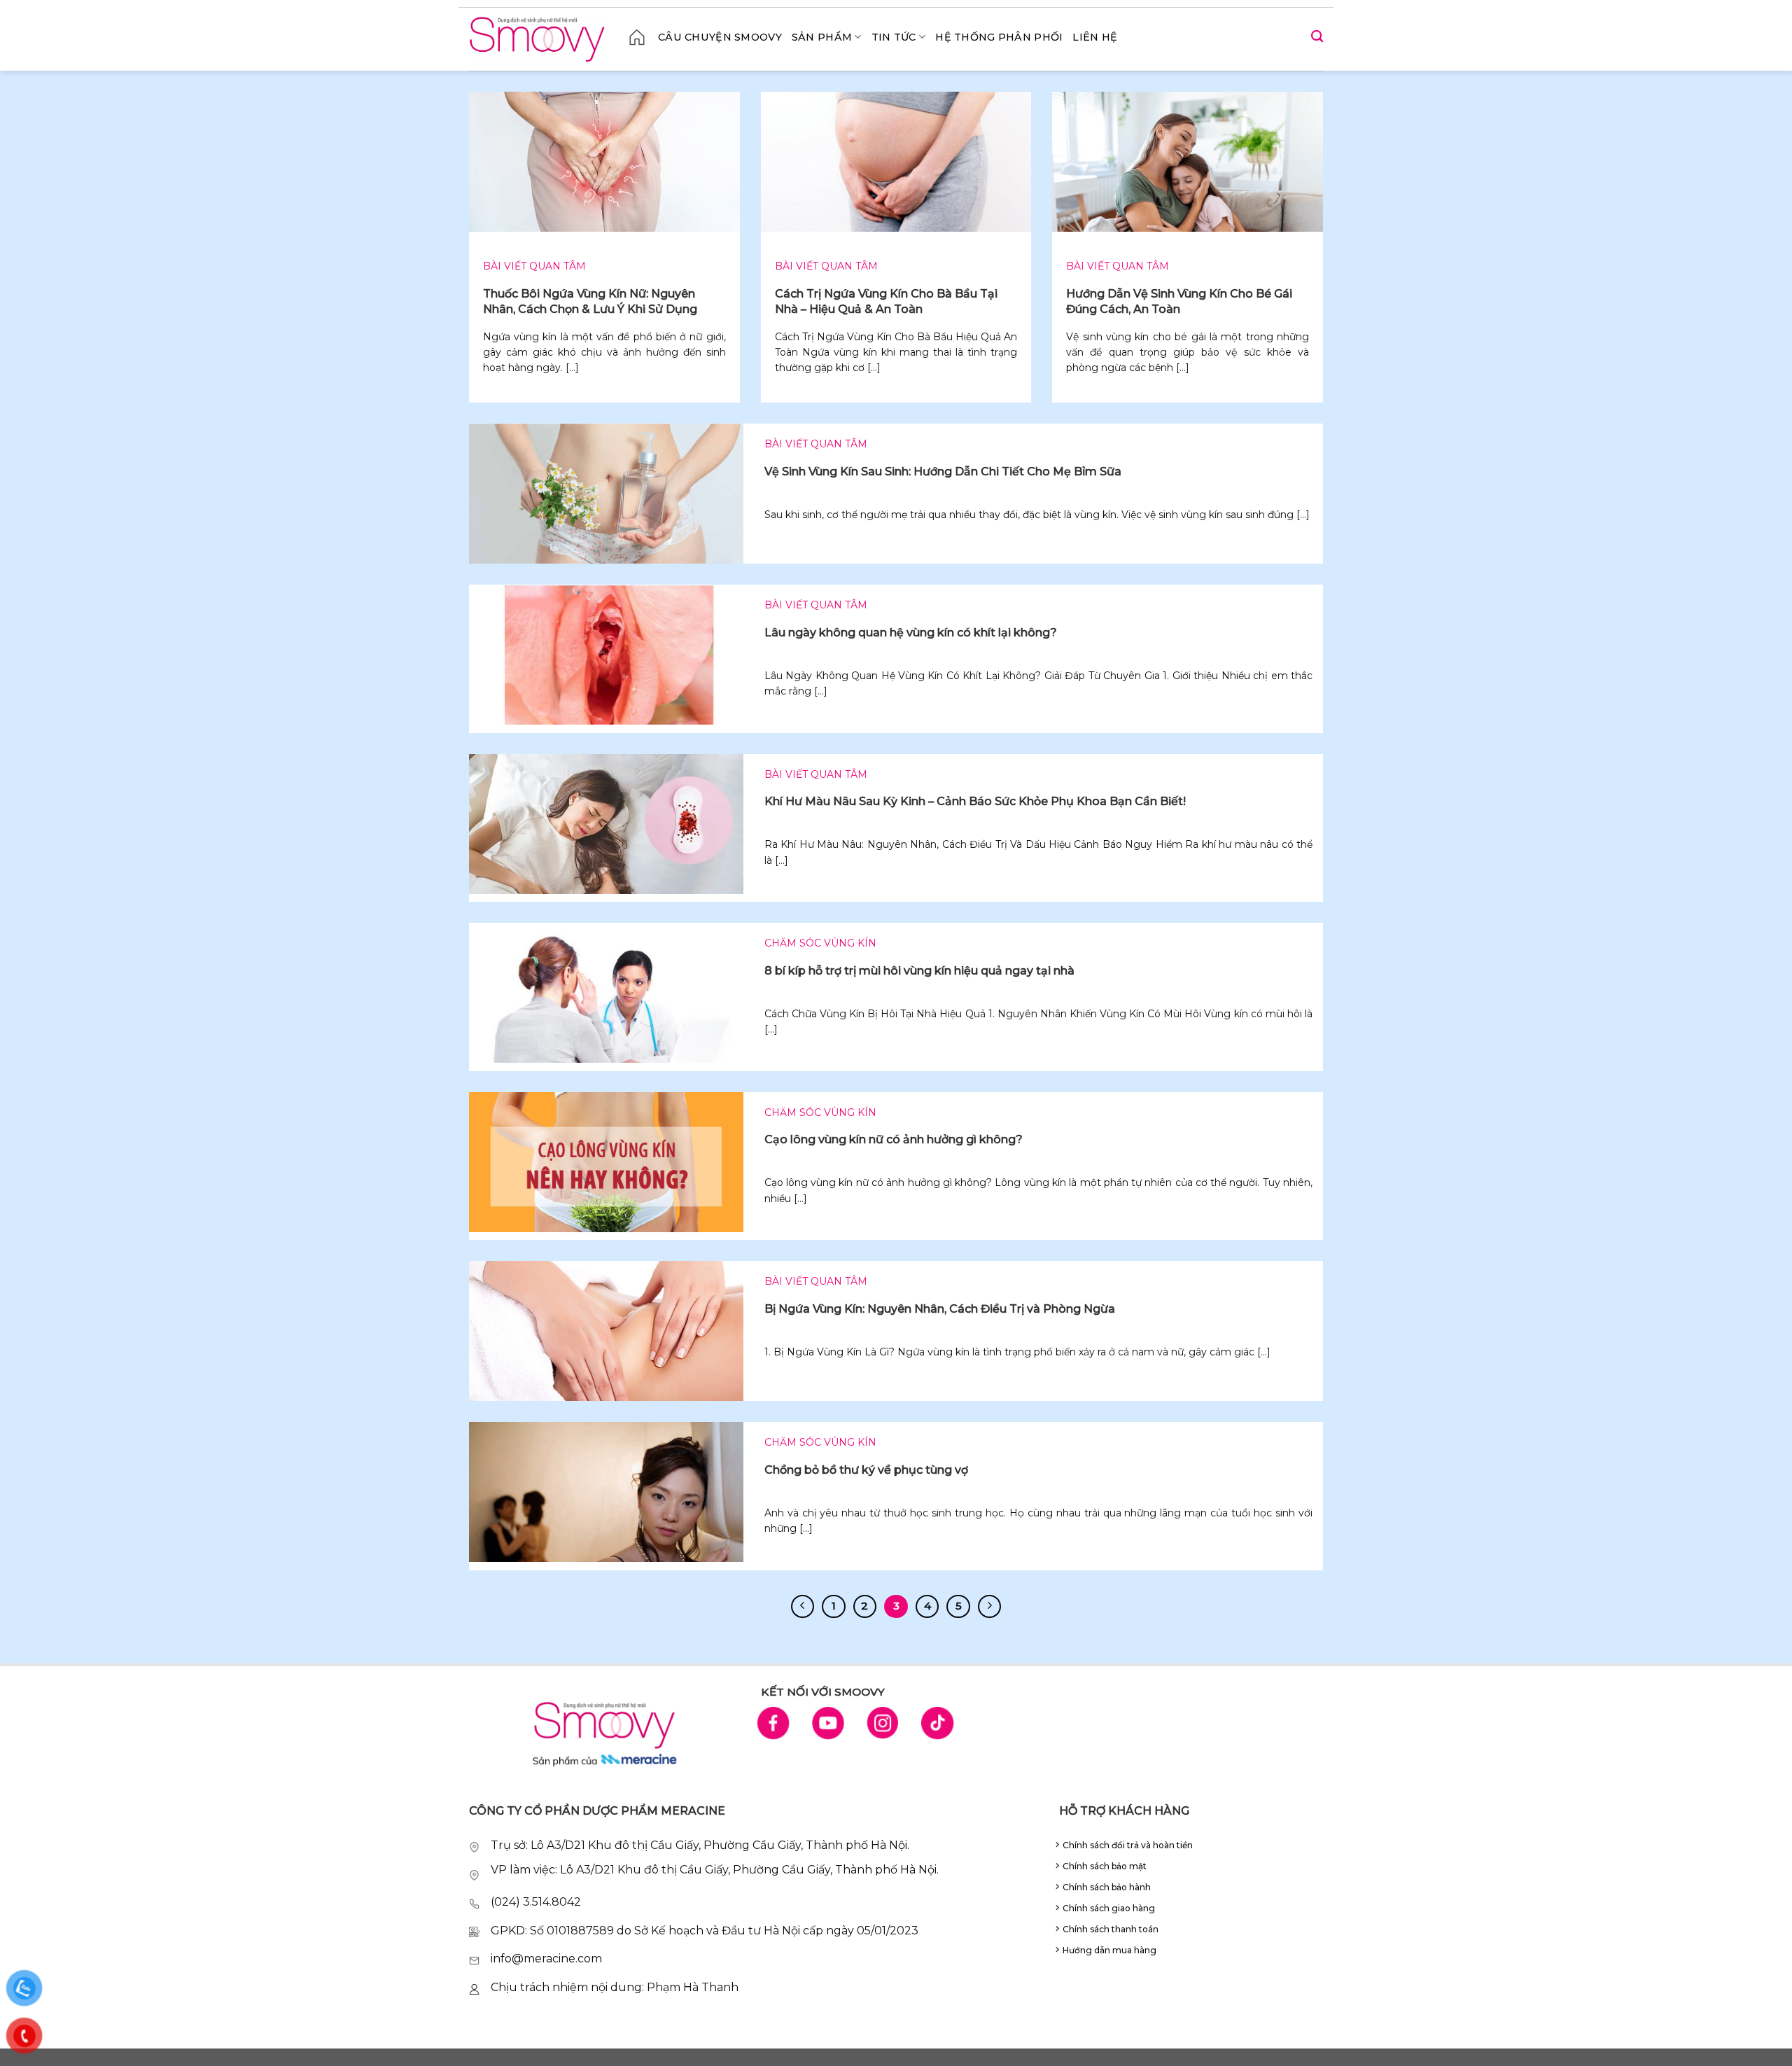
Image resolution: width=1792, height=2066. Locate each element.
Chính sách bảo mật (1105, 1866)
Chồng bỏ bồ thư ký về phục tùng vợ (866, 1470)
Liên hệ (1095, 37)
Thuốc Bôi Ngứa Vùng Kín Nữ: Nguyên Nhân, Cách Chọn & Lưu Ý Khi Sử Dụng (590, 301)
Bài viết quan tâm (534, 266)
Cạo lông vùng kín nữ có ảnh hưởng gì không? (894, 1139)
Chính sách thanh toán (1111, 1929)
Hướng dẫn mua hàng (1109, 1950)
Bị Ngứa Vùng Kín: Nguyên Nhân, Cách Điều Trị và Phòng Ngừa (940, 1309)
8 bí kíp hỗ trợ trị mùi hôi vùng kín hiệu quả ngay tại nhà (919, 971)
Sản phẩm (822, 37)
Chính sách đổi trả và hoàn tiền (1128, 1845)
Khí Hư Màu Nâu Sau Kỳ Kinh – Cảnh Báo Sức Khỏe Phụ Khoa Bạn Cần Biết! (975, 801)
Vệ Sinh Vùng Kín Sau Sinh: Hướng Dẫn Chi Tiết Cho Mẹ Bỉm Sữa (943, 472)
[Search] (1317, 37)
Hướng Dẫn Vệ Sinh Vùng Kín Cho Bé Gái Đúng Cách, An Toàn (1179, 301)
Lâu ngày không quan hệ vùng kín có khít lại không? (911, 633)
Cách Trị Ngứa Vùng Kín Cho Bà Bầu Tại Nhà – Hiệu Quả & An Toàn (886, 301)
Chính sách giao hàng (1109, 1908)
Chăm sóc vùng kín (820, 943)
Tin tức (894, 37)
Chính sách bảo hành (1107, 1887)
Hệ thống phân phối (999, 37)
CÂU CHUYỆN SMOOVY (720, 37)
